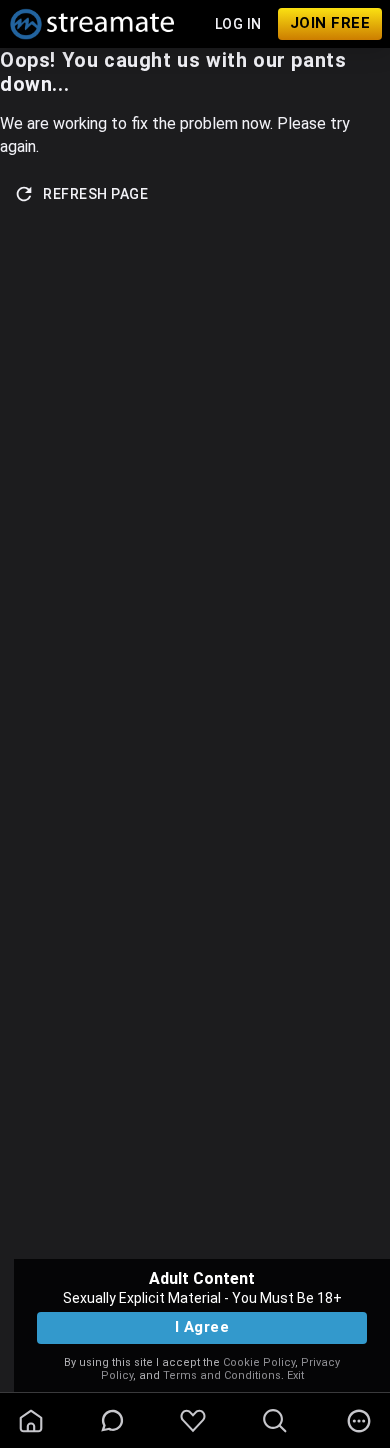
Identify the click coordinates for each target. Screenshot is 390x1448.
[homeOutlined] (31, 1421)
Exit (295, 1375)
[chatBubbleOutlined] (112, 1420)
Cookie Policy (259, 1362)
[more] (359, 1421)
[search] (275, 1421)
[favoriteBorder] (193, 1421)
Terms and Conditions (222, 1375)
